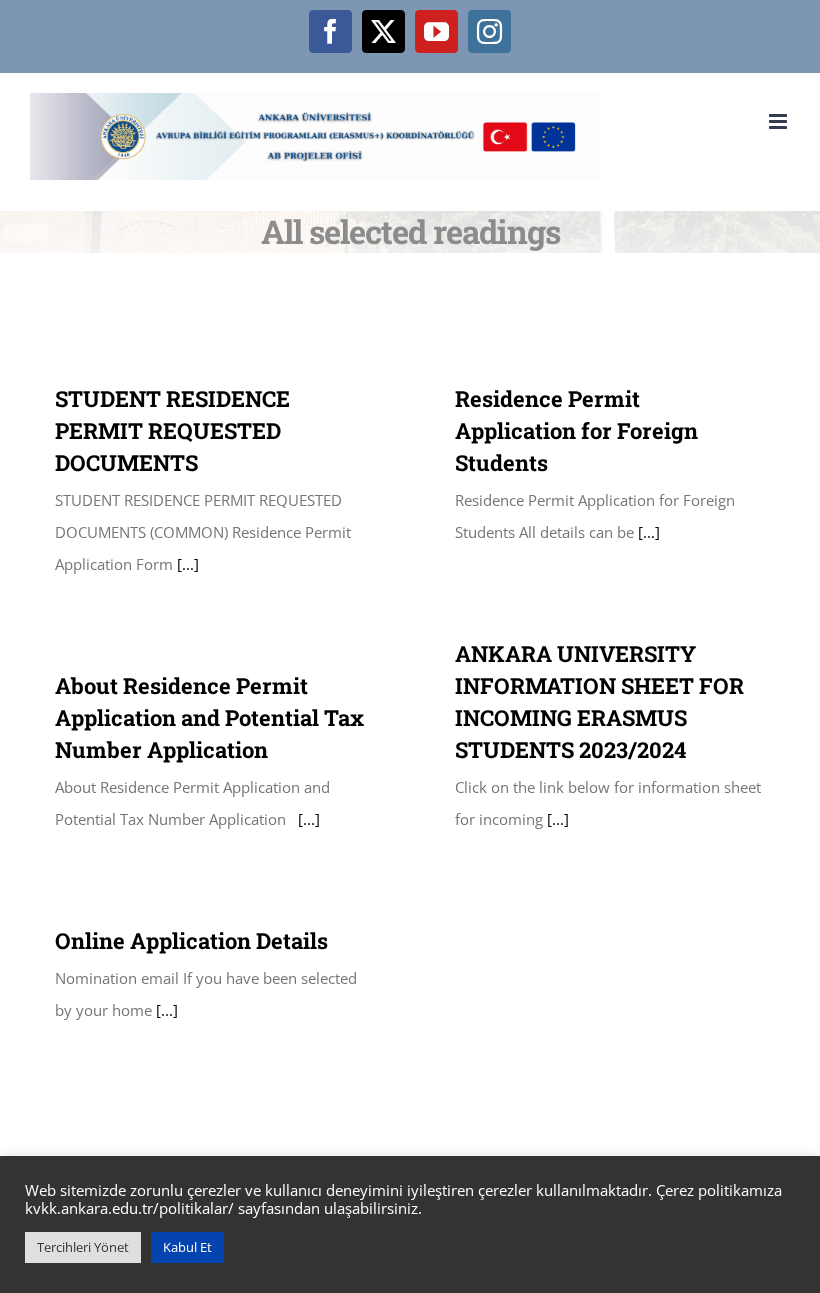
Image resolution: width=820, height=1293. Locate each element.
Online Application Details (191, 940)
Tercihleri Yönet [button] (83, 1247)
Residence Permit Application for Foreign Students (576, 430)
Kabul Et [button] (187, 1247)
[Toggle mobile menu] (779, 121)
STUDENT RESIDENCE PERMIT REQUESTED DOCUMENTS (172, 430)
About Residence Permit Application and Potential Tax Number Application (209, 717)
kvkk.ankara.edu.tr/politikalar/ (129, 1208)
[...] (186, 564)
